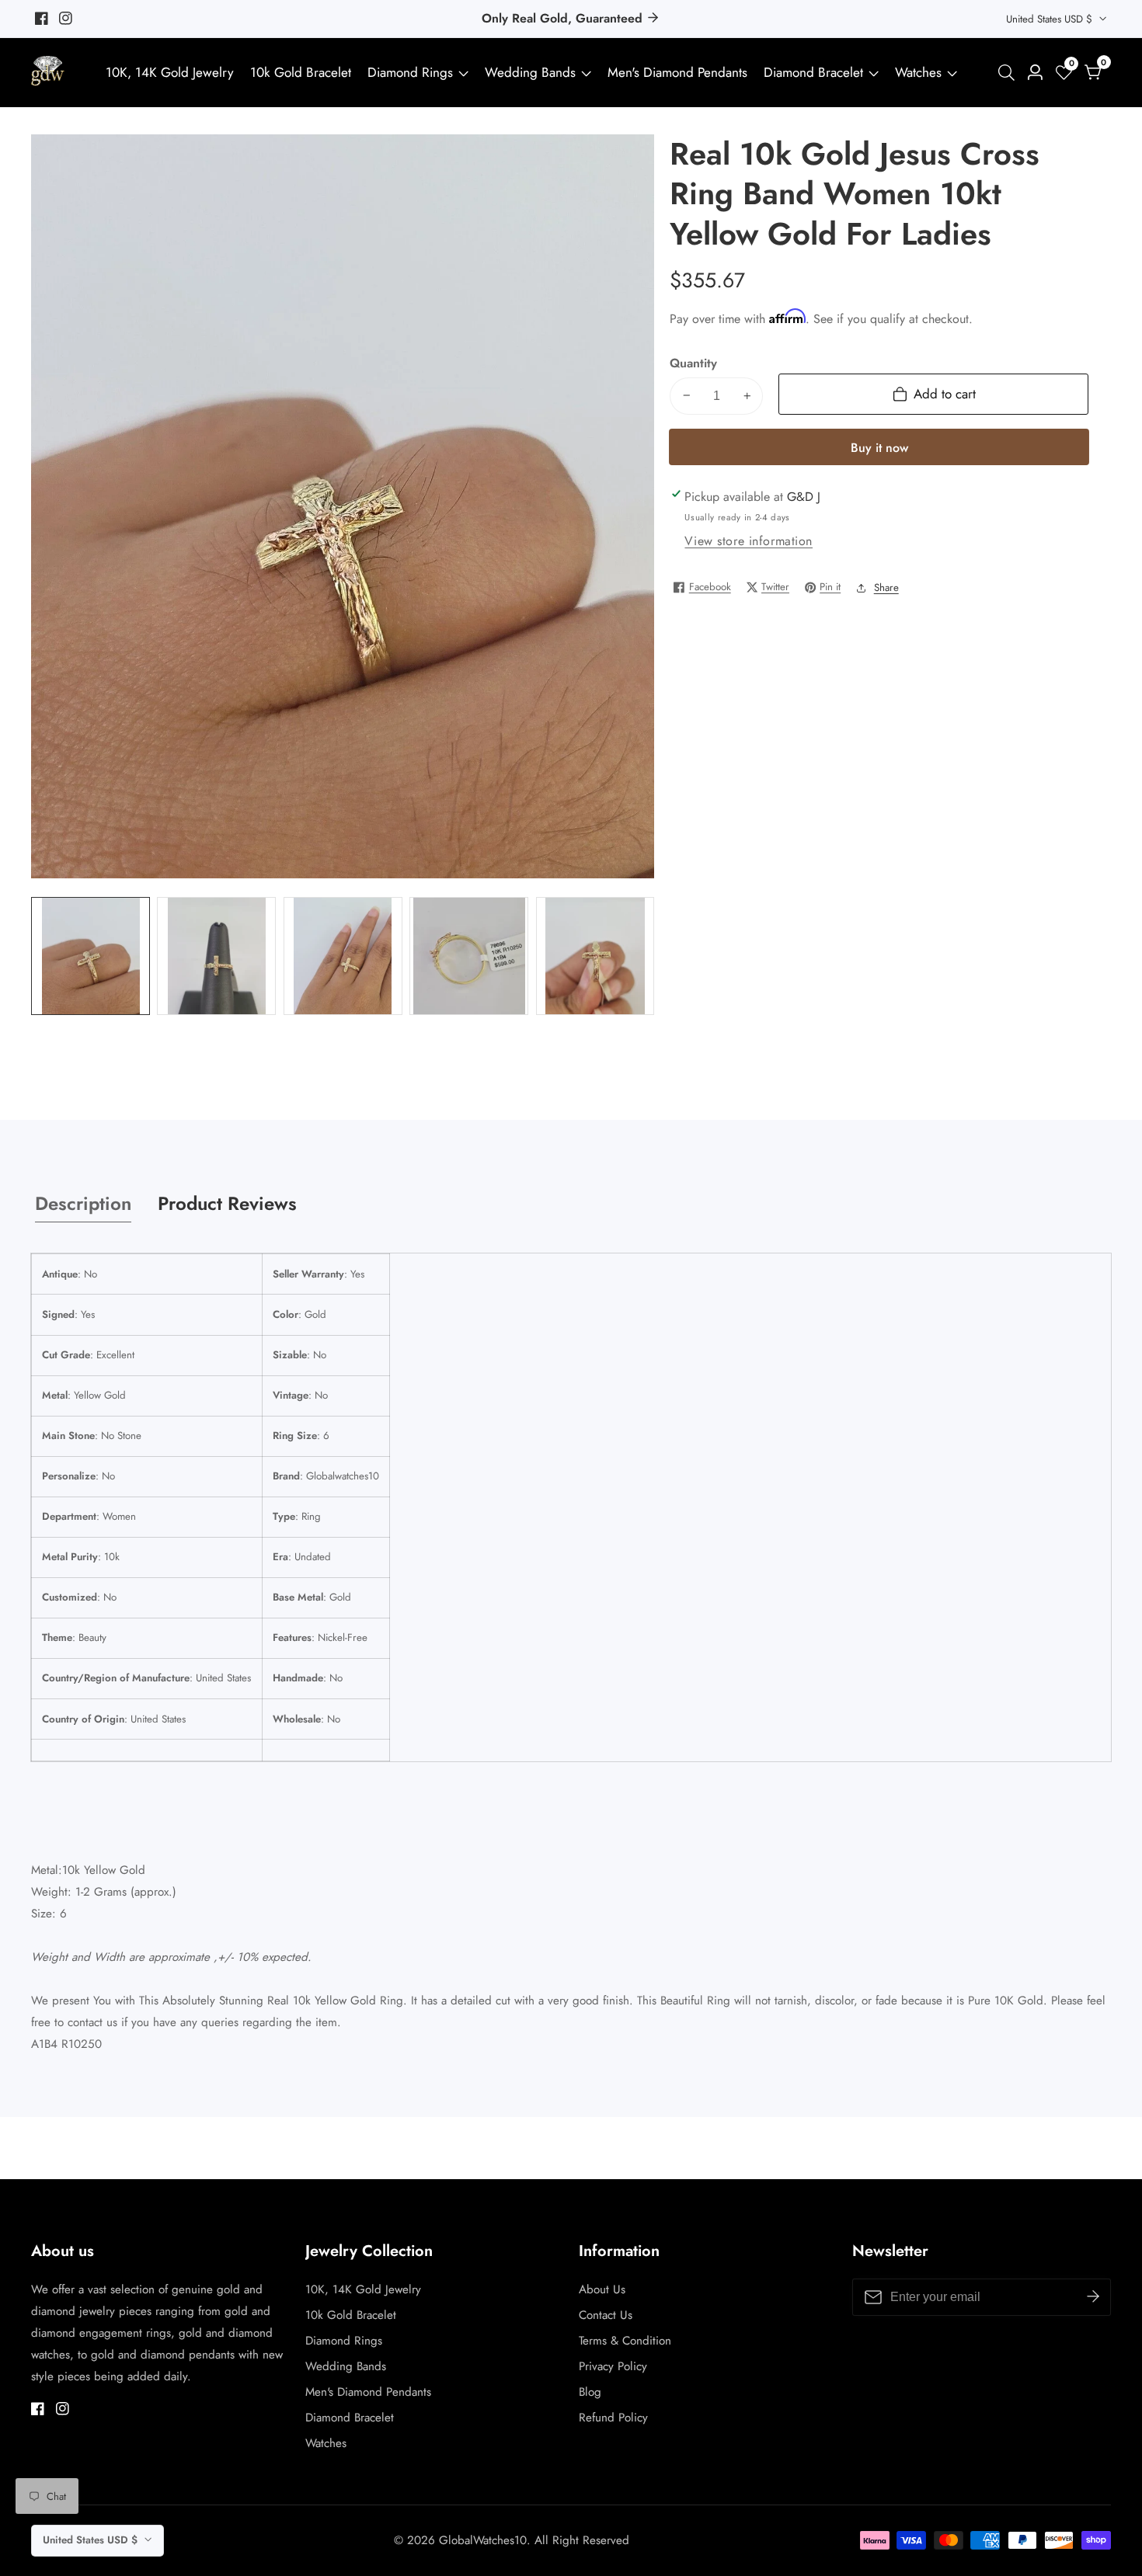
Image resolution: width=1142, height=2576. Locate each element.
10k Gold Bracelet (301, 72)
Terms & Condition (625, 2341)
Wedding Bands (532, 72)
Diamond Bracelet (813, 72)
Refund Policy (613, 2418)
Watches (918, 72)
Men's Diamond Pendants (677, 72)
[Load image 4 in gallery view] (469, 956)
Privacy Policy (613, 2366)
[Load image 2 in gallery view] (216, 956)
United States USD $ (1051, 19)
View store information (749, 541)
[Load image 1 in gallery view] (91, 956)
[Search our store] (1010, 73)
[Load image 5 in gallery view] (595, 956)
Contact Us (606, 2315)
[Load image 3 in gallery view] (343, 956)
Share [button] (886, 587)
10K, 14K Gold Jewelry (170, 72)
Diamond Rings (410, 72)
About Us (602, 2289)
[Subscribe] (1093, 2296)
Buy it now (879, 447)
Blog (590, 2392)
